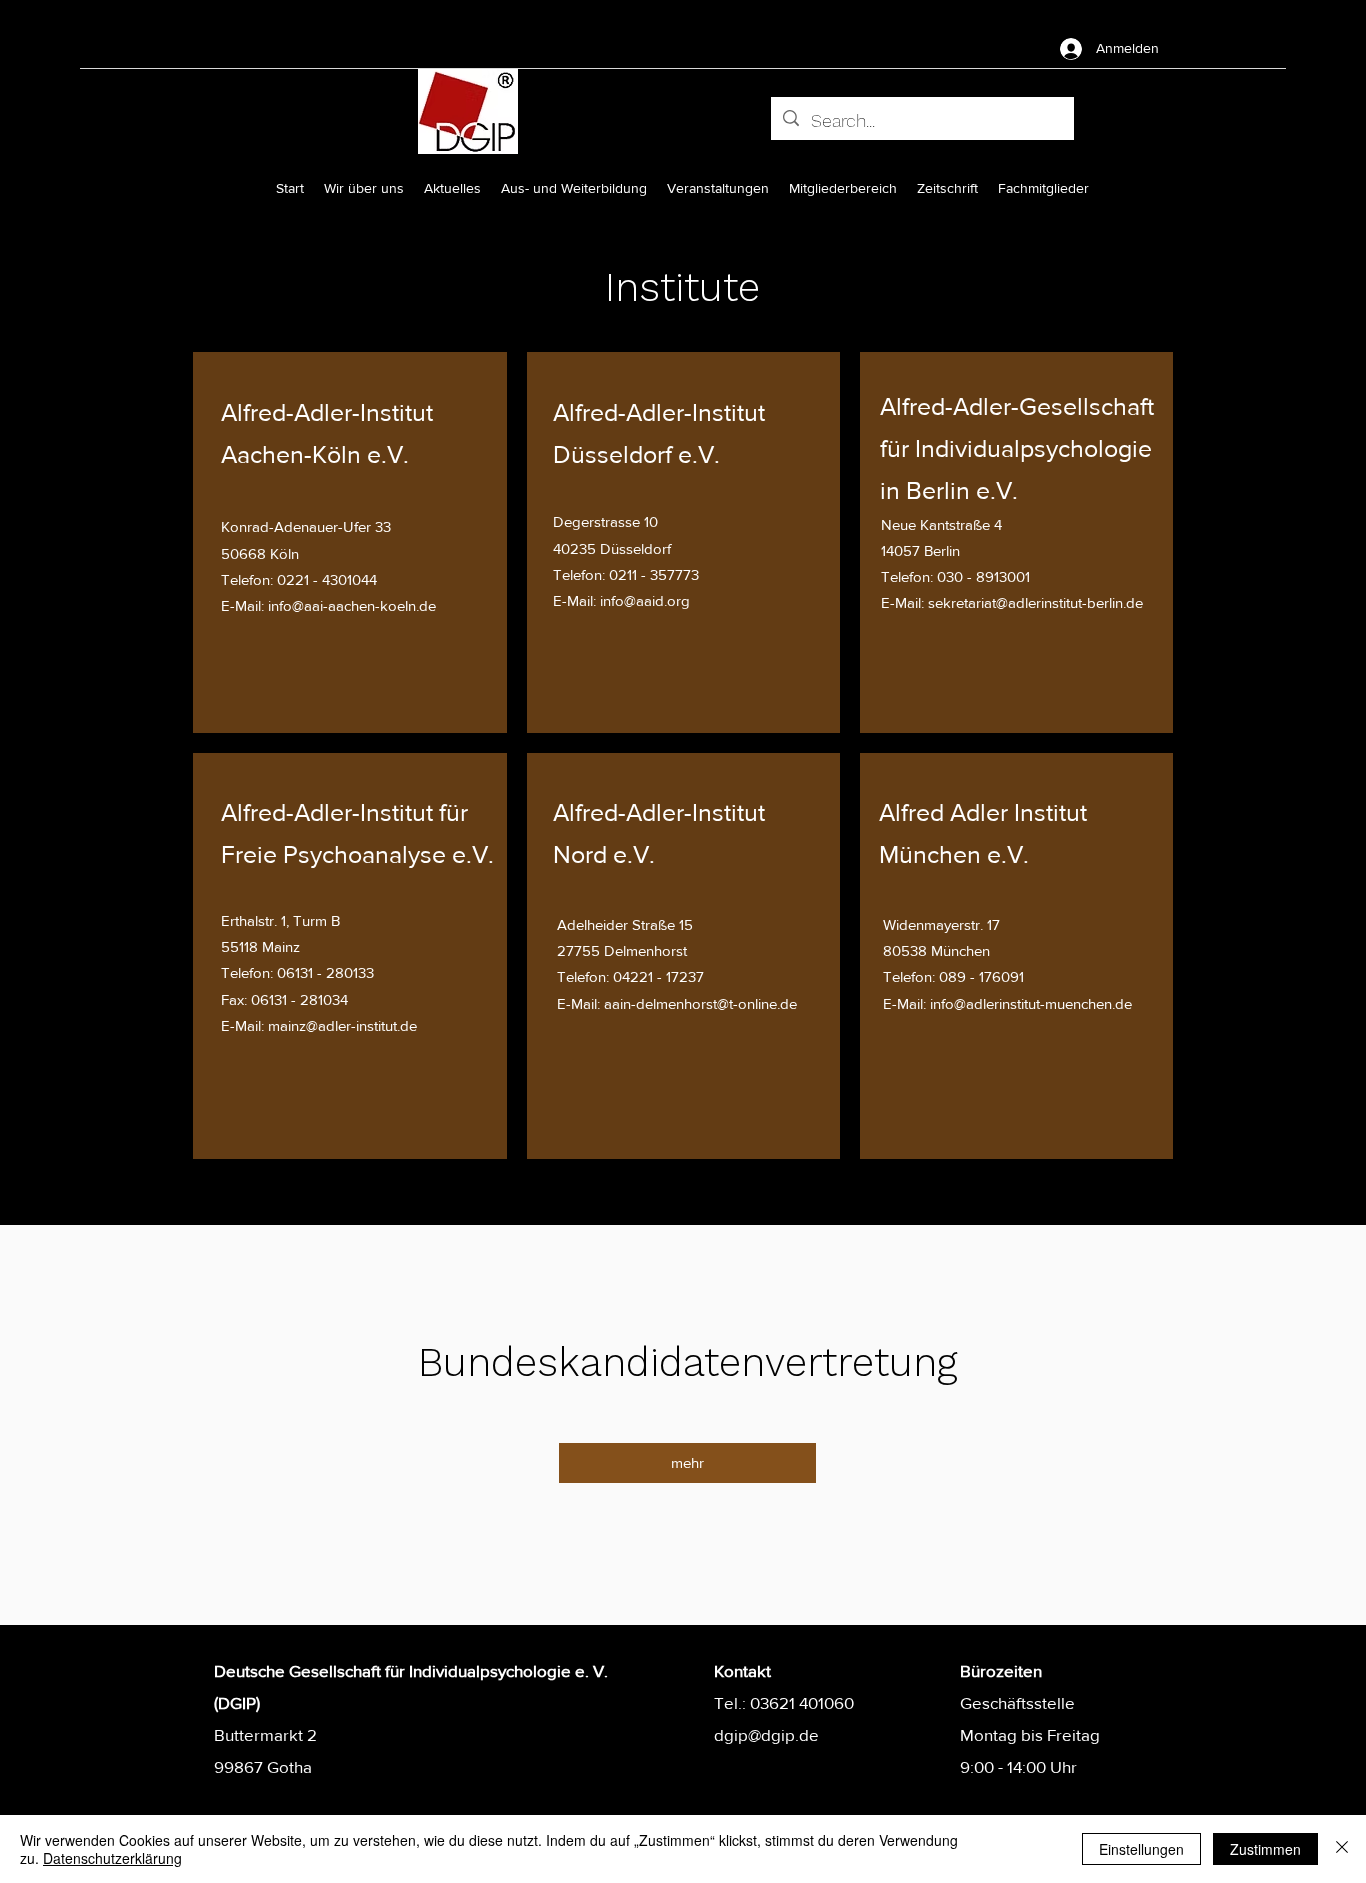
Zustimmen (1265, 1849)
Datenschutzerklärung (112, 1858)
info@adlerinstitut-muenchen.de (1031, 1003)
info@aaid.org (645, 600)
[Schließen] (1342, 1849)
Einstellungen (1141, 1849)
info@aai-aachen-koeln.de (352, 605)
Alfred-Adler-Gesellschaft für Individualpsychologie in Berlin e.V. (1017, 448)
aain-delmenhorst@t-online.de (700, 1003)
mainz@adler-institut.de (342, 1025)
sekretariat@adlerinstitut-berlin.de (1035, 602)
